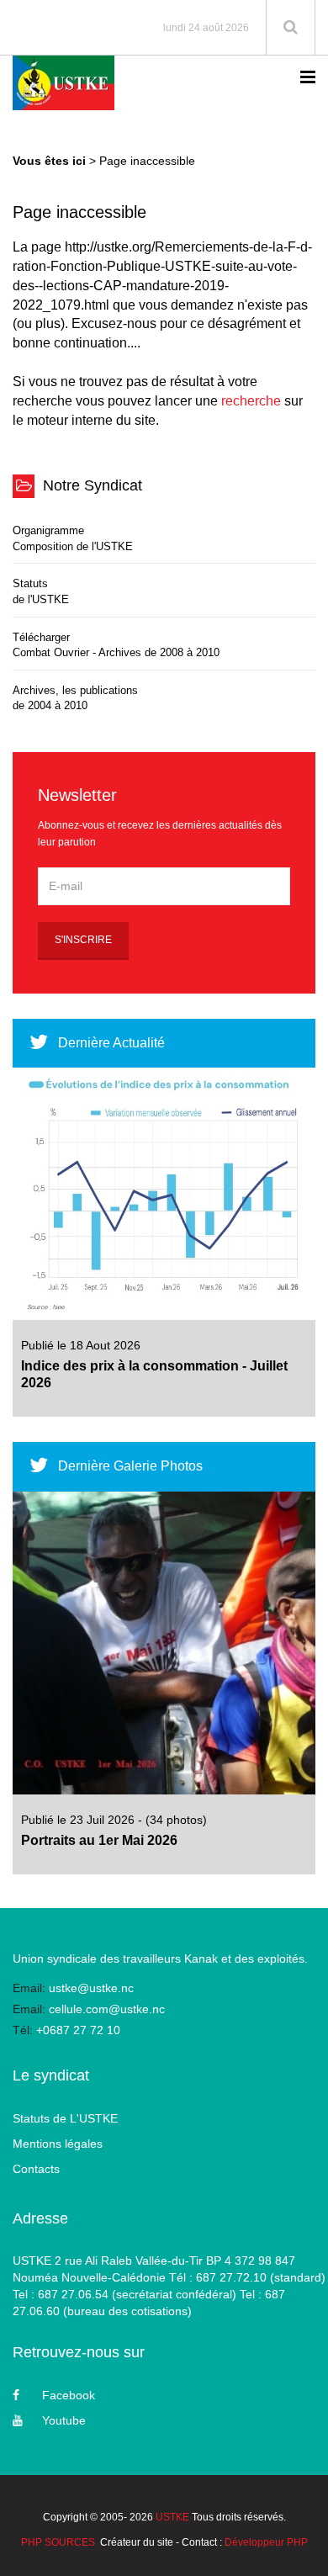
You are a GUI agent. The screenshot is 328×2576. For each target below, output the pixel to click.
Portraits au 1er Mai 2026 (99, 1840)
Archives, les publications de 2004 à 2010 (75, 698)
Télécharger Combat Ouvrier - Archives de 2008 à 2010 (116, 645)
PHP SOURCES (58, 2542)
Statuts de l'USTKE (41, 591)
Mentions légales (58, 2144)
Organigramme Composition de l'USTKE (73, 538)
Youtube (64, 2420)
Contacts (36, 2169)
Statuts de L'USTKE (65, 2118)
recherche (251, 401)
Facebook (69, 2395)
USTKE (172, 2517)
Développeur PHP (266, 2542)
